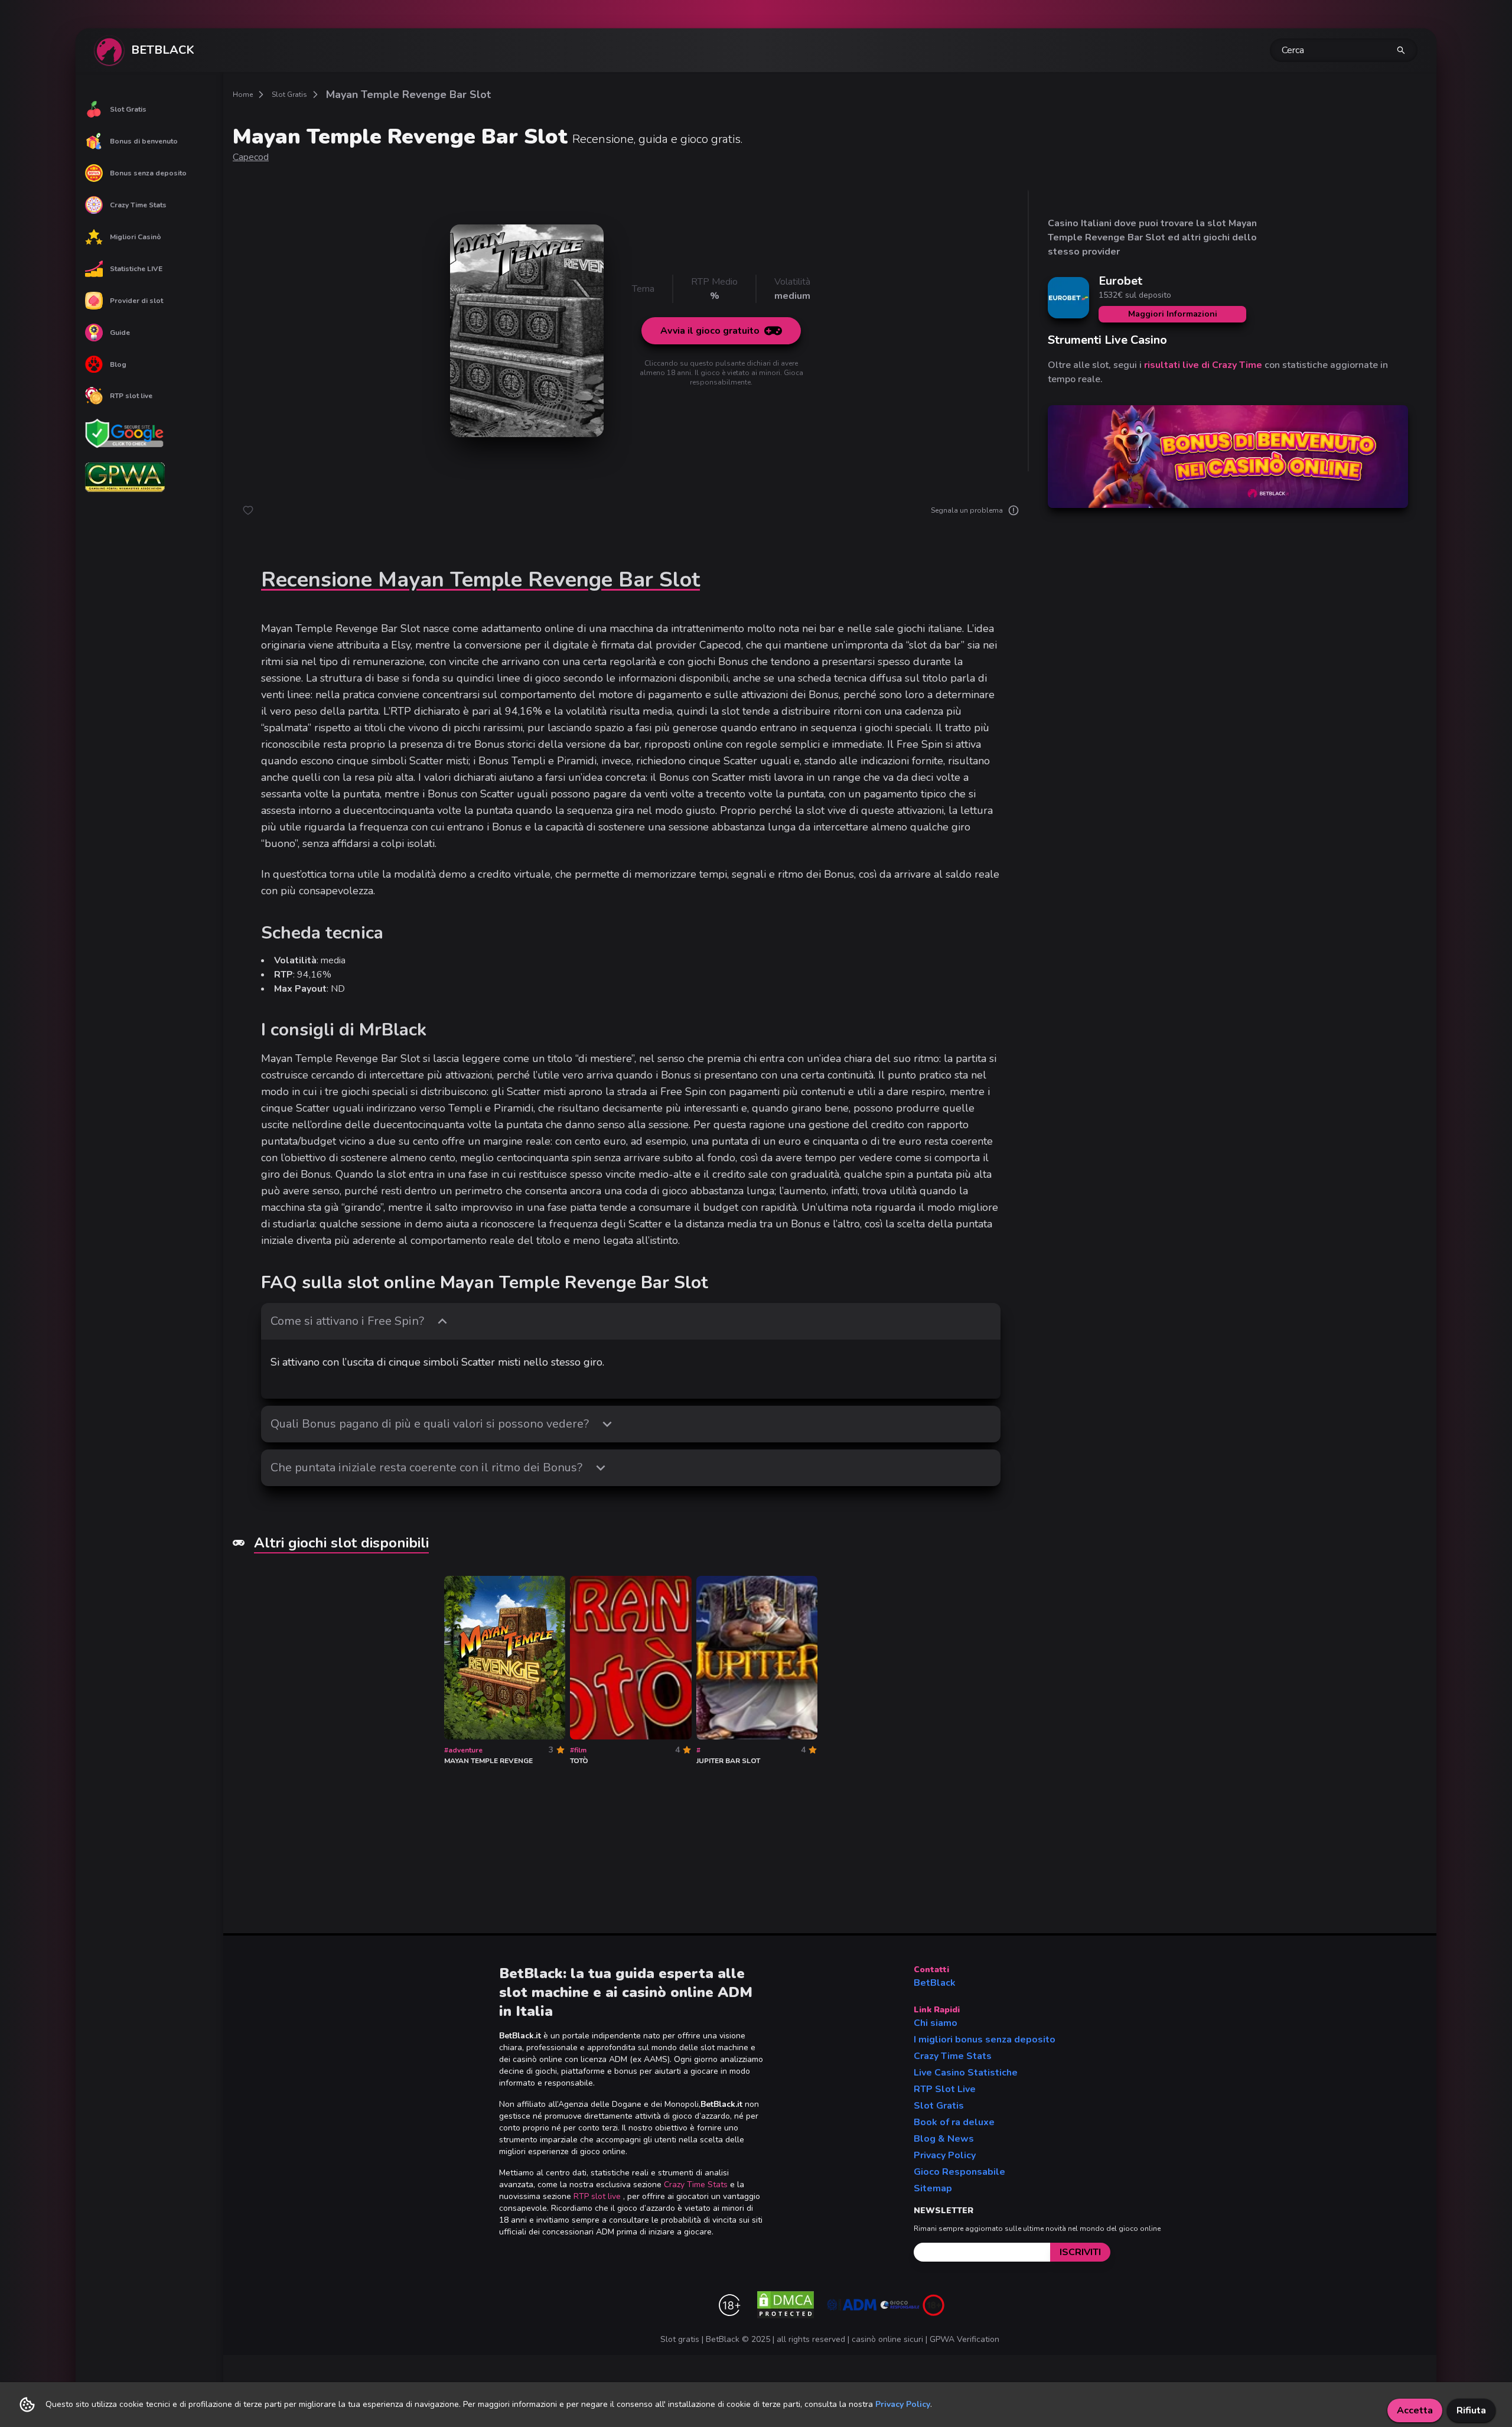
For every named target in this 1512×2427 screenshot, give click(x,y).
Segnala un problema (967, 510)
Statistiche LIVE (136, 269)
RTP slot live (131, 396)
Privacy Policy (945, 2155)
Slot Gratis (128, 109)
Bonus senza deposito (148, 173)
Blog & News (944, 2139)
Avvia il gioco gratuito (710, 331)
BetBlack (935, 1983)
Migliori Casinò (136, 237)
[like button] (248, 510)
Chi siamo (936, 2023)
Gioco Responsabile (959, 2172)
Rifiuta (1471, 2410)
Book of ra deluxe (954, 2122)
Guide (120, 333)
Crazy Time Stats (138, 205)
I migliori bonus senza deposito (985, 2040)
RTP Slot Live (945, 2089)
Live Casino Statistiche (966, 2073)
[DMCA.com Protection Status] (786, 2305)
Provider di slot (136, 301)
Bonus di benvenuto (144, 141)
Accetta (1415, 2410)
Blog (118, 364)
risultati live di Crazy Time (1203, 365)
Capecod (251, 157)
